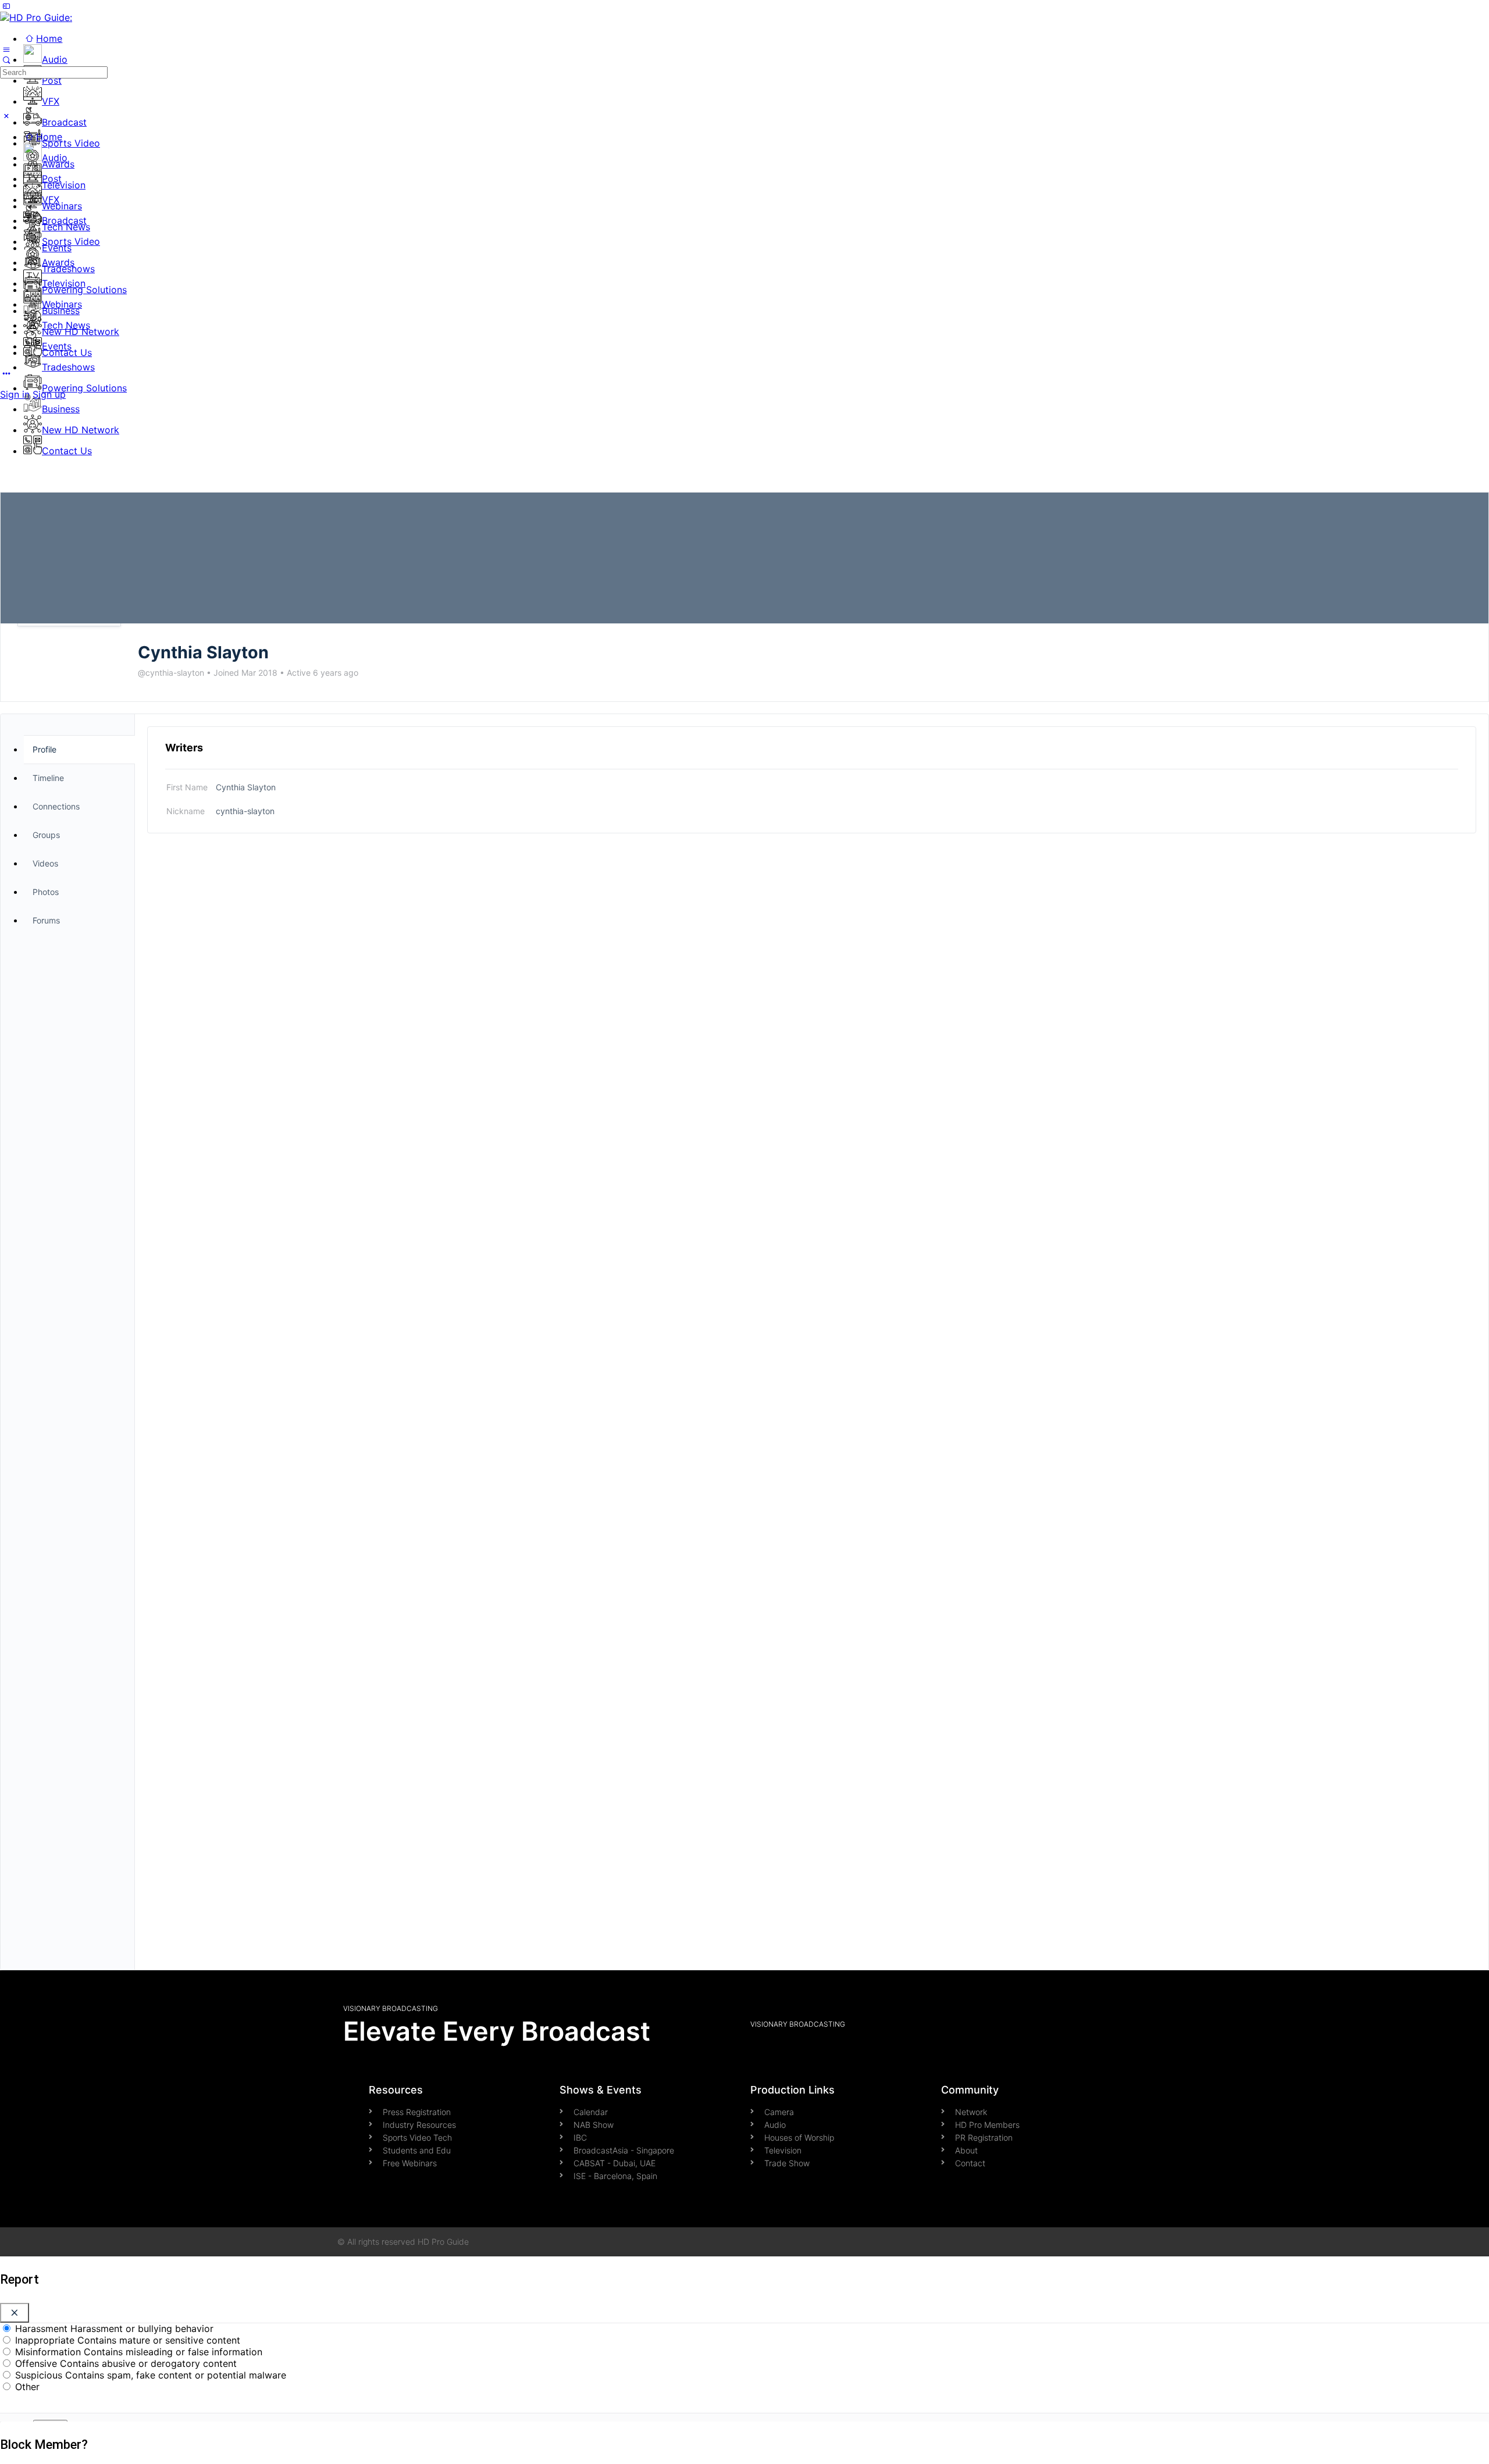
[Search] (6, 60)
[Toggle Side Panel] (6, 6)
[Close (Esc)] (15, 2313)
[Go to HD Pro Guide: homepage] (36, 17)
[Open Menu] (6, 49)
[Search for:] (54, 72)
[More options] (6, 373)
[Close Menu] (6, 116)
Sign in (15, 394)
